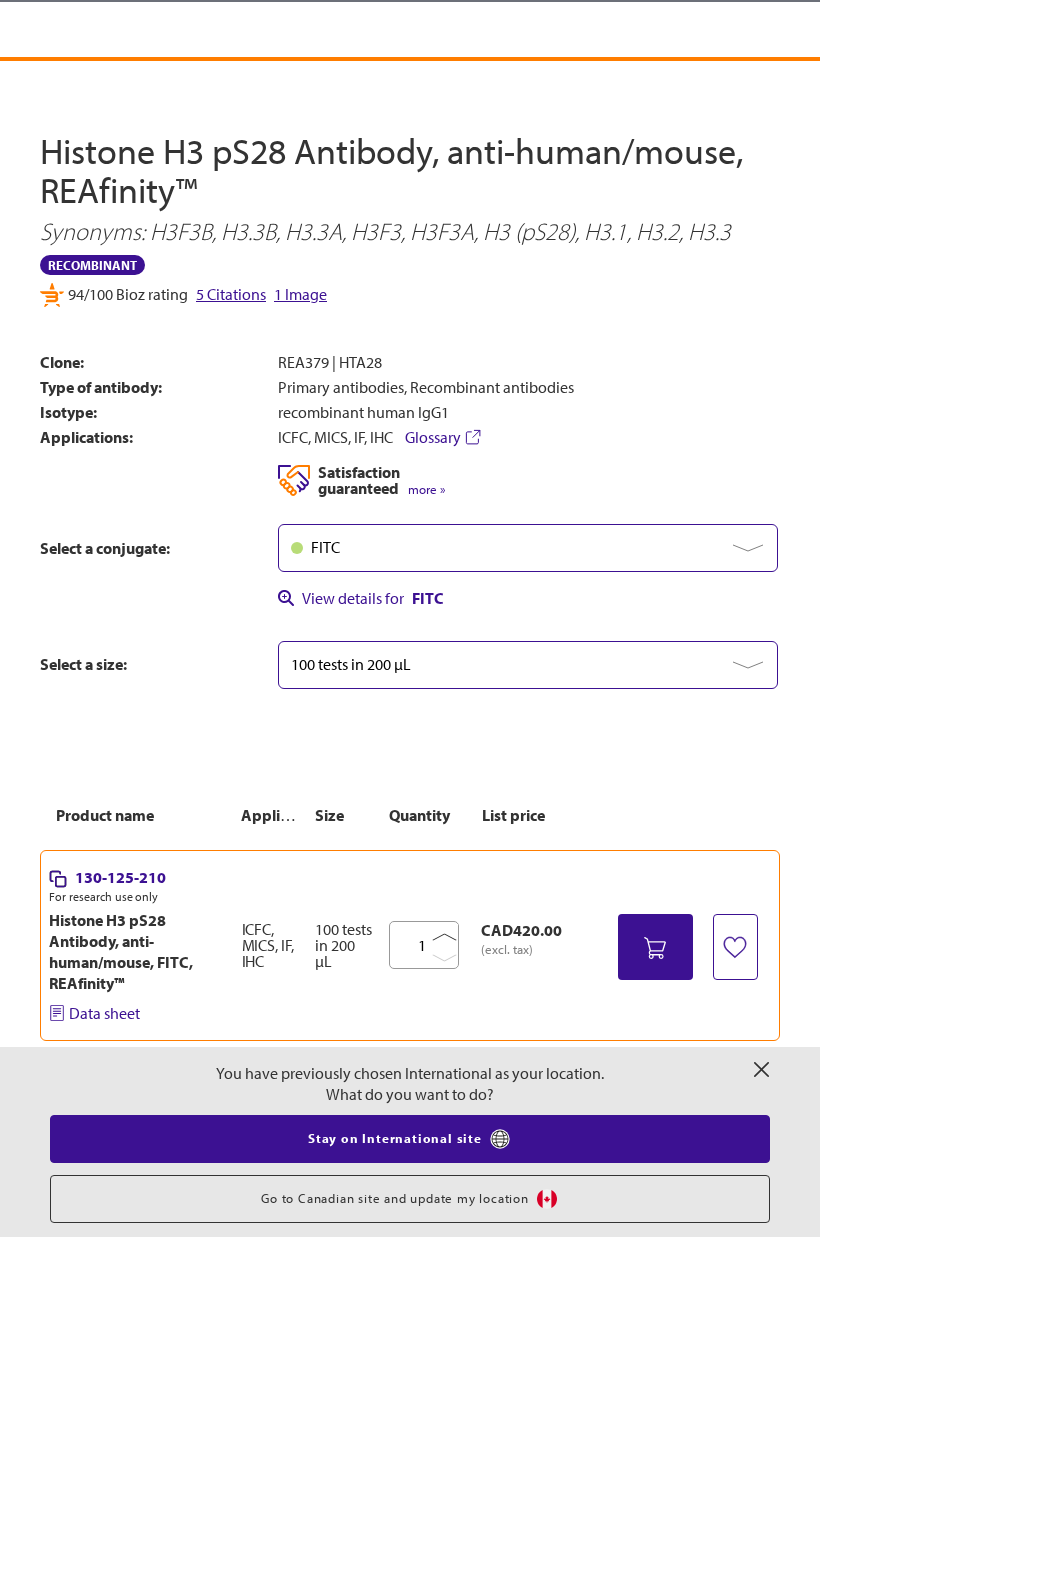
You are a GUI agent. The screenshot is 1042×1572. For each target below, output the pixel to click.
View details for (373, 598)
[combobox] (529, 548)
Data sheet (104, 1013)
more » (426, 489)
